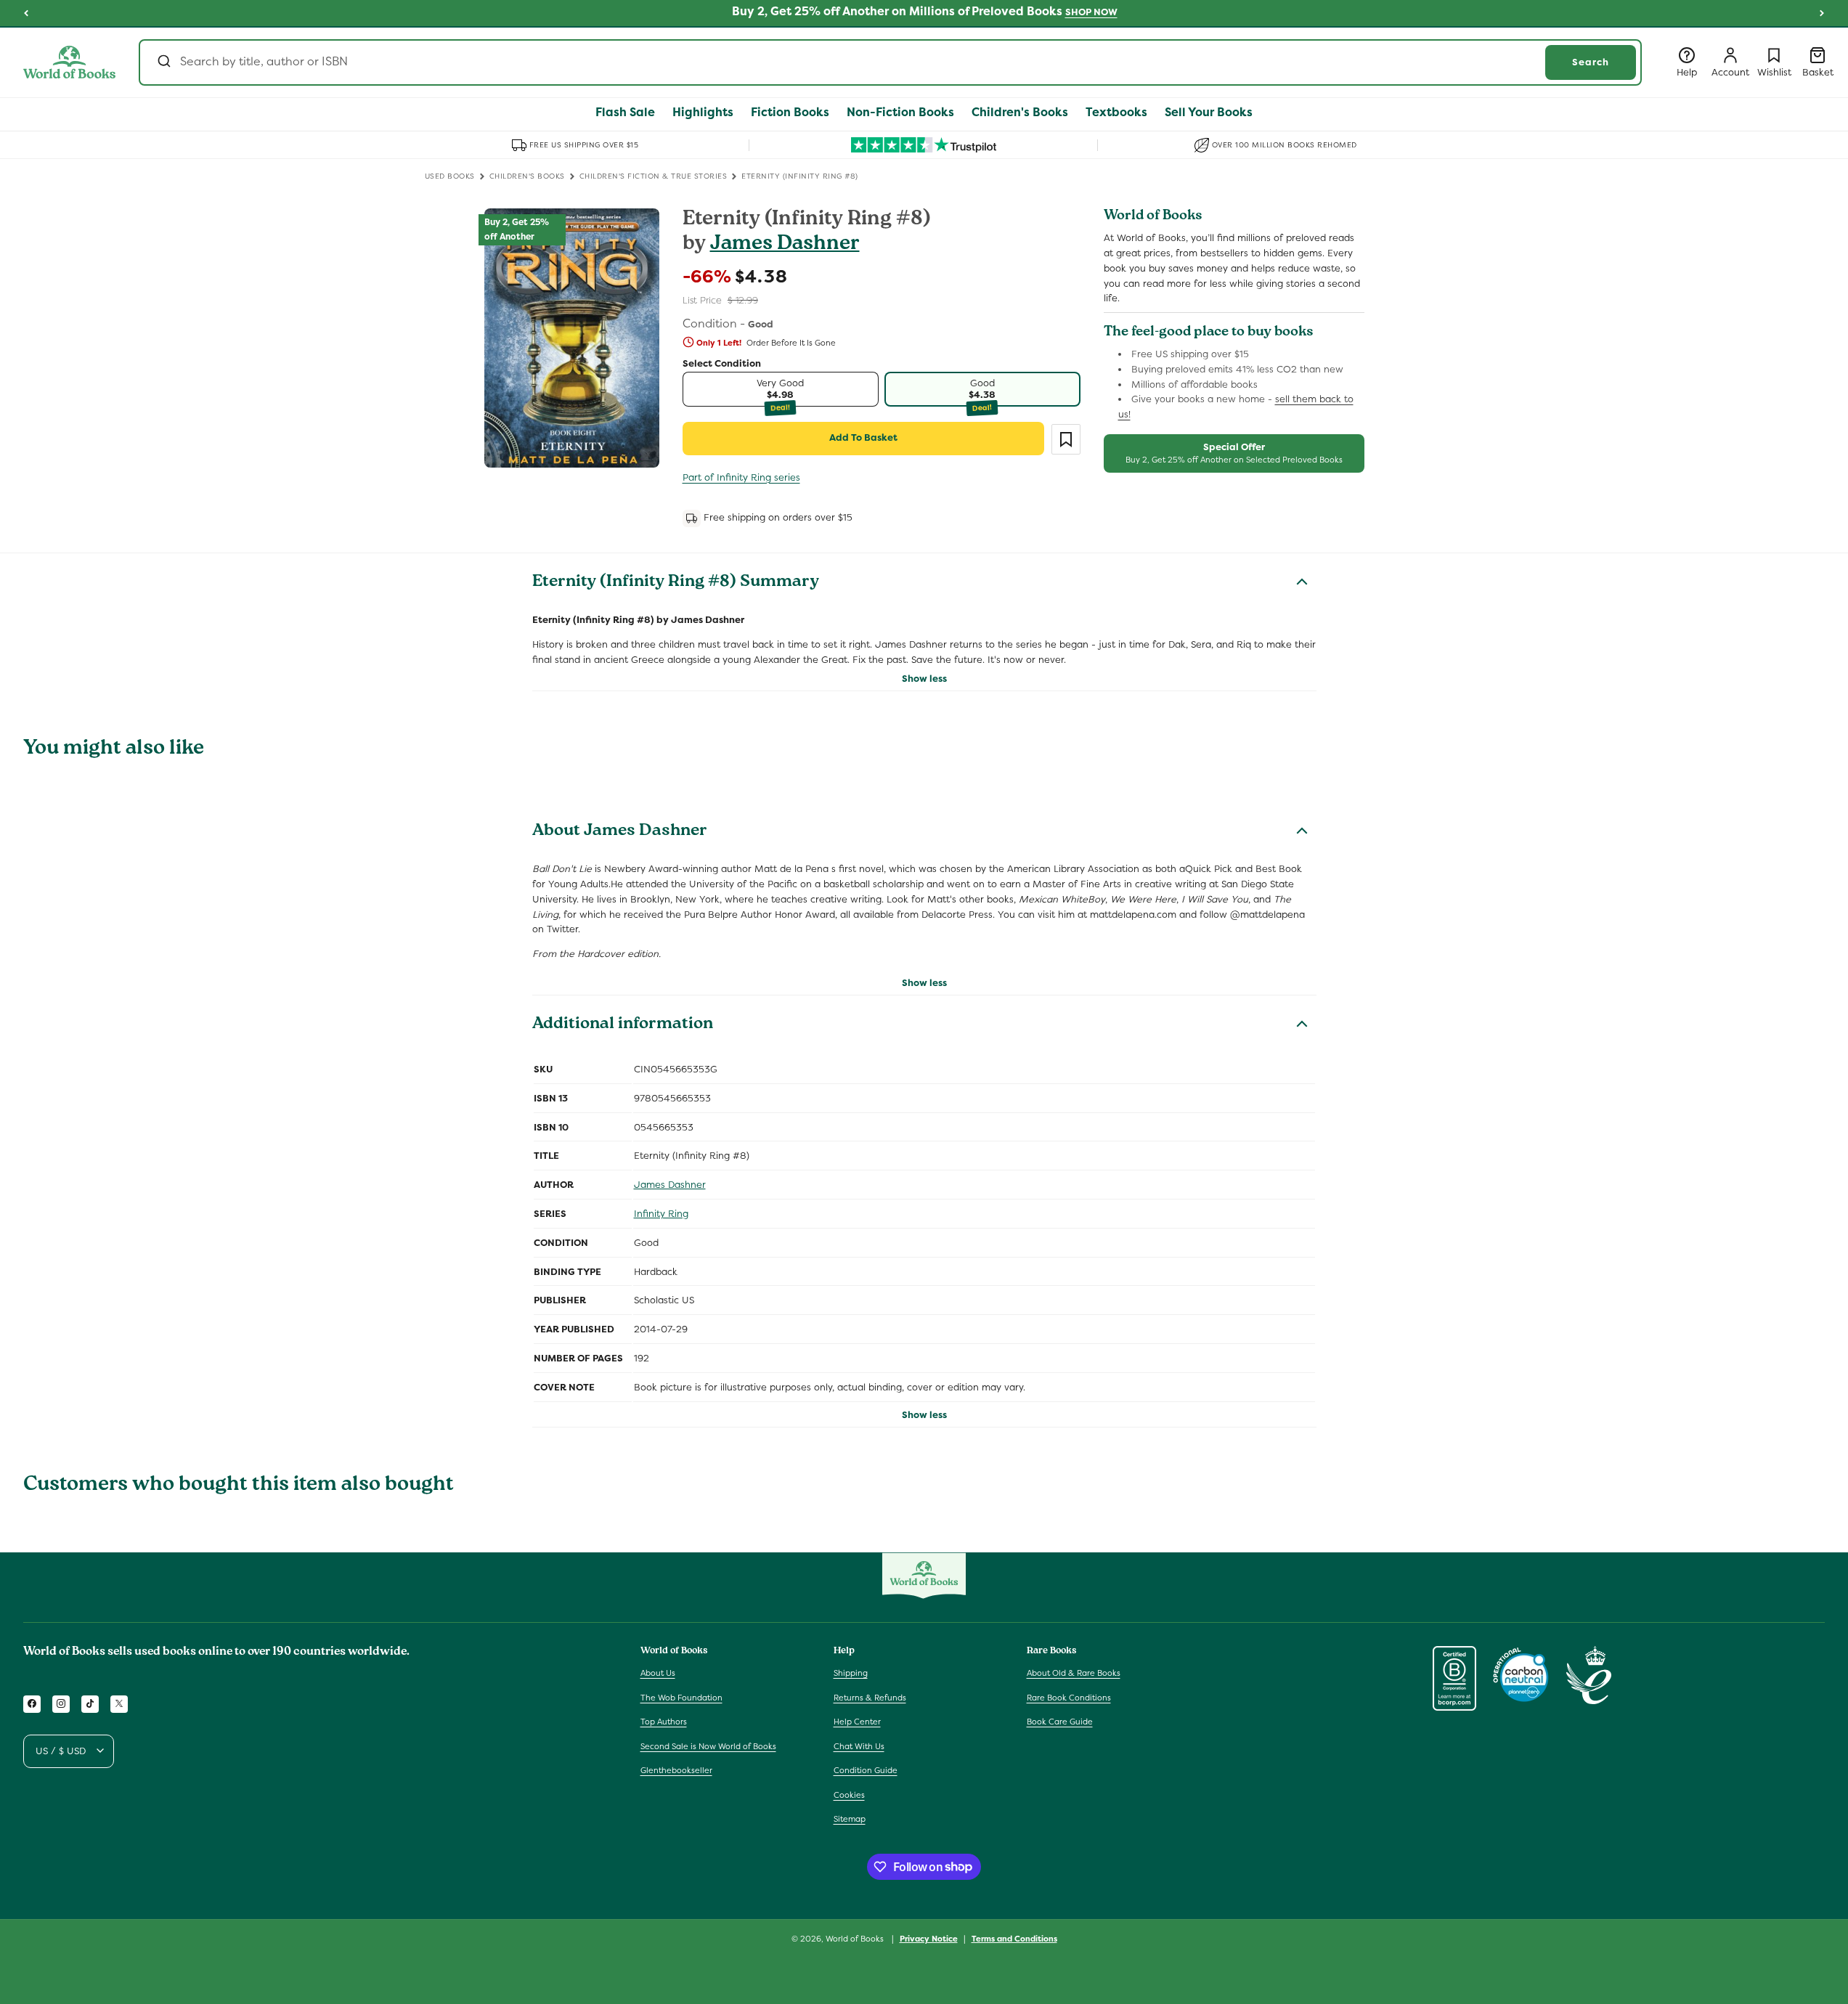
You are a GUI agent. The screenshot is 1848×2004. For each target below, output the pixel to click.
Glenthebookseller (676, 1770)
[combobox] (890, 62)
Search (1591, 62)
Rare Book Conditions (1069, 1697)
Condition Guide (866, 1770)
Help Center (857, 1722)
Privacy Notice (929, 1938)
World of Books (856, 1939)
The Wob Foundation (681, 1697)
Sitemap (850, 1819)
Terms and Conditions (1014, 1938)
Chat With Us (859, 1746)
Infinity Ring (661, 1214)
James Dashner (785, 245)
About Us (658, 1672)
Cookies (849, 1794)
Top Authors (664, 1722)
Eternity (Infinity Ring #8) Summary (676, 583)
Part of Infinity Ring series (741, 477)
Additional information (623, 1025)
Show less (924, 679)
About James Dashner (620, 832)
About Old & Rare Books (1074, 1672)
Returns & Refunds (870, 1697)
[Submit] (163, 62)
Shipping (851, 1672)
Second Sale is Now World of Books (708, 1746)
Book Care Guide (1060, 1722)
